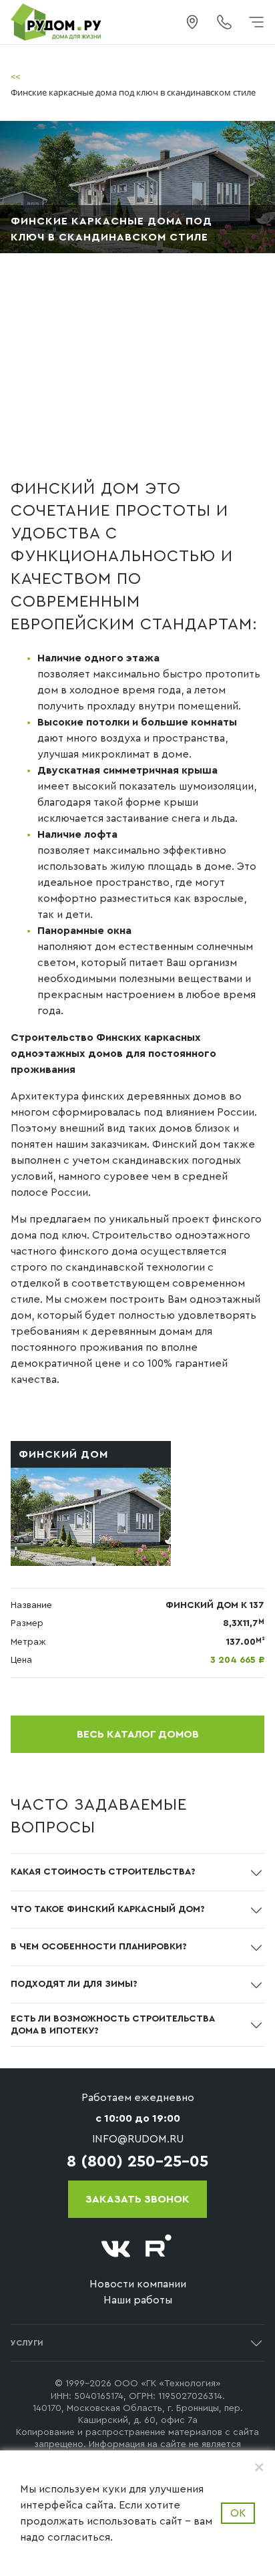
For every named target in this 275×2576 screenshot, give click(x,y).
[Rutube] (159, 2249)
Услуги (27, 2343)
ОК (238, 2513)
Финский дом (63, 1454)
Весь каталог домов (138, 1734)
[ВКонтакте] (116, 2249)
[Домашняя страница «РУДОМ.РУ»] (57, 21)
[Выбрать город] (192, 22)
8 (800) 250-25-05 (137, 2162)
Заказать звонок (137, 2199)
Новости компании (138, 2284)
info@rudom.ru (138, 2139)
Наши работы (138, 2300)
